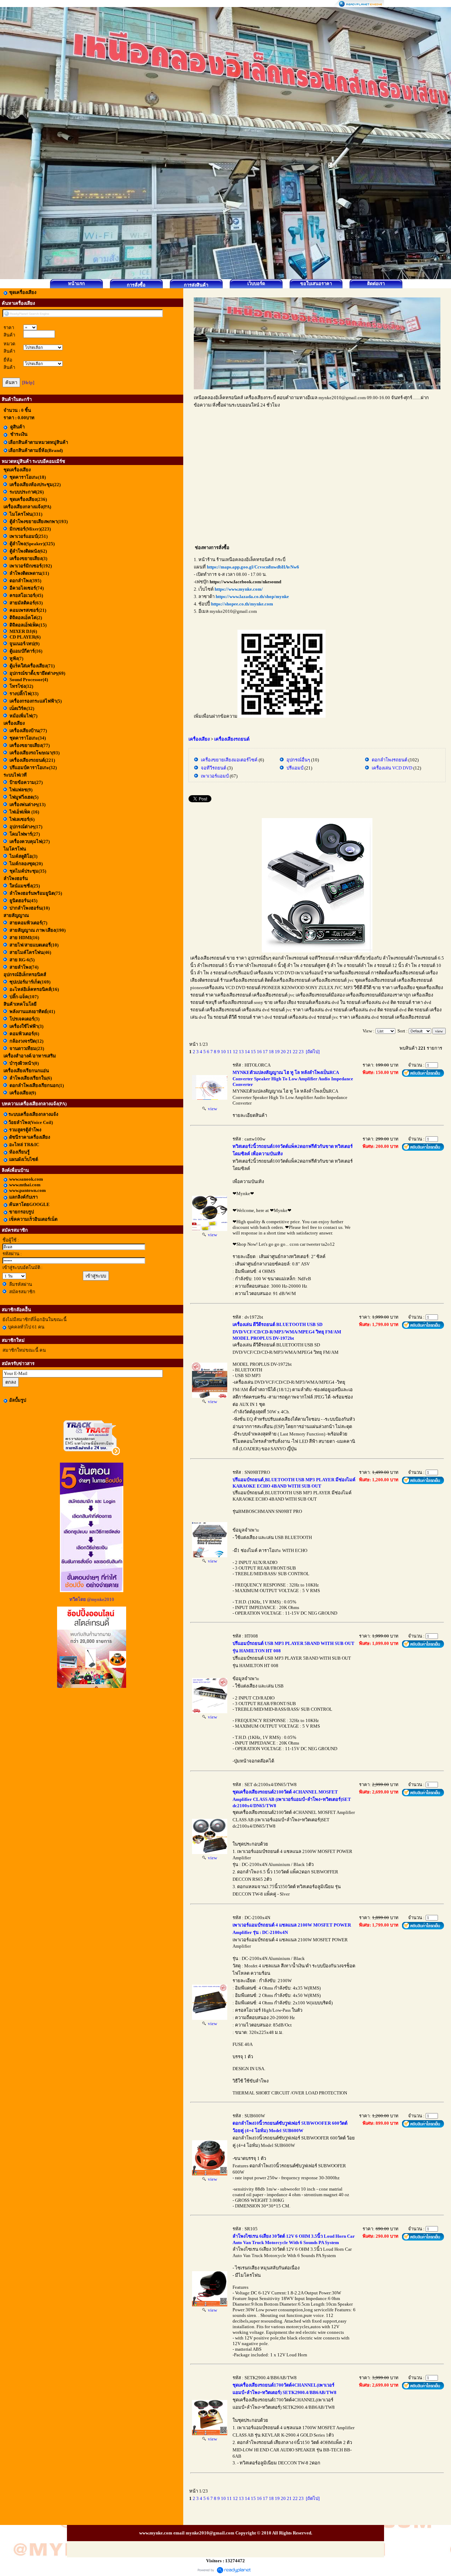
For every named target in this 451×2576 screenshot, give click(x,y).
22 (295, 1052)
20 (283, 1052)
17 (265, 1052)
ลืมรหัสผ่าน (21, 1284)
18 (271, 1052)
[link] (245, 582)
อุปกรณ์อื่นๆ (298, 760)
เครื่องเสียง (199, 739)
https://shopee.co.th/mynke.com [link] (242, 604)
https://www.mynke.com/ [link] (239, 589)
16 (259, 1052)
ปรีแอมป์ (295, 768)
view (211, 1109)
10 (223, 1052)
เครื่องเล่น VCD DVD (392, 768)
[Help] (28, 382)
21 (289, 1052)
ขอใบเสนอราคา (316, 284)
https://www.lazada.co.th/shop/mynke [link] (252, 596)
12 (235, 1052)
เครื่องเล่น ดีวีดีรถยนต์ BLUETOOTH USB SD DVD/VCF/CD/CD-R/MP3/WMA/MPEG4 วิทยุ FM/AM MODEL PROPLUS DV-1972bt (287, 1331)
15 (253, 1052)
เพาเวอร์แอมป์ (215, 776)
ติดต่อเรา (376, 284)
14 (247, 1052)
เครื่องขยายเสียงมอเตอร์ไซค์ (229, 760)
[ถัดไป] (313, 1052)
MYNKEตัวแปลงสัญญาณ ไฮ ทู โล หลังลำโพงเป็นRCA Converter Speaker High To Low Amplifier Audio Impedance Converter (293, 1078)
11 (229, 1052)
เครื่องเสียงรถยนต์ (232, 739)
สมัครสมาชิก (22, 1292)
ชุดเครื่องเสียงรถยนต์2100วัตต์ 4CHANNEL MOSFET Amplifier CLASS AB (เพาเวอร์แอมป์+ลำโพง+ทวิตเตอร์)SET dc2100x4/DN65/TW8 (292, 1799)
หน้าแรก (76, 284)
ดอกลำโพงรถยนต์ (390, 760)
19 (277, 1052)
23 (301, 1052)
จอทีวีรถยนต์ (214, 768)
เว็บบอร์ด (256, 284)
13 (241, 1052)
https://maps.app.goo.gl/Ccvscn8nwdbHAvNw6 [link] (253, 567)
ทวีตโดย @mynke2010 (92, 1599)
